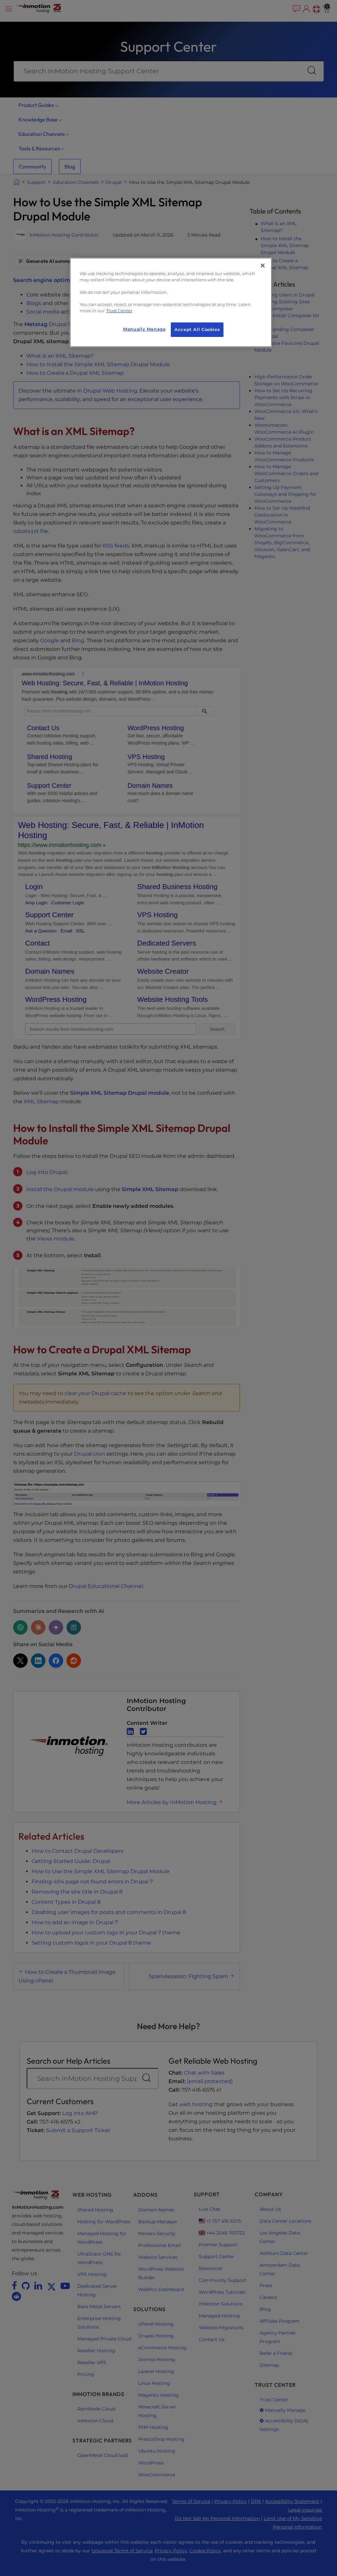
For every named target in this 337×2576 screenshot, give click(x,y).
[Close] (263, 266)
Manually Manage (144, 329)
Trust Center (119, 311)
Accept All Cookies (197, 330)
